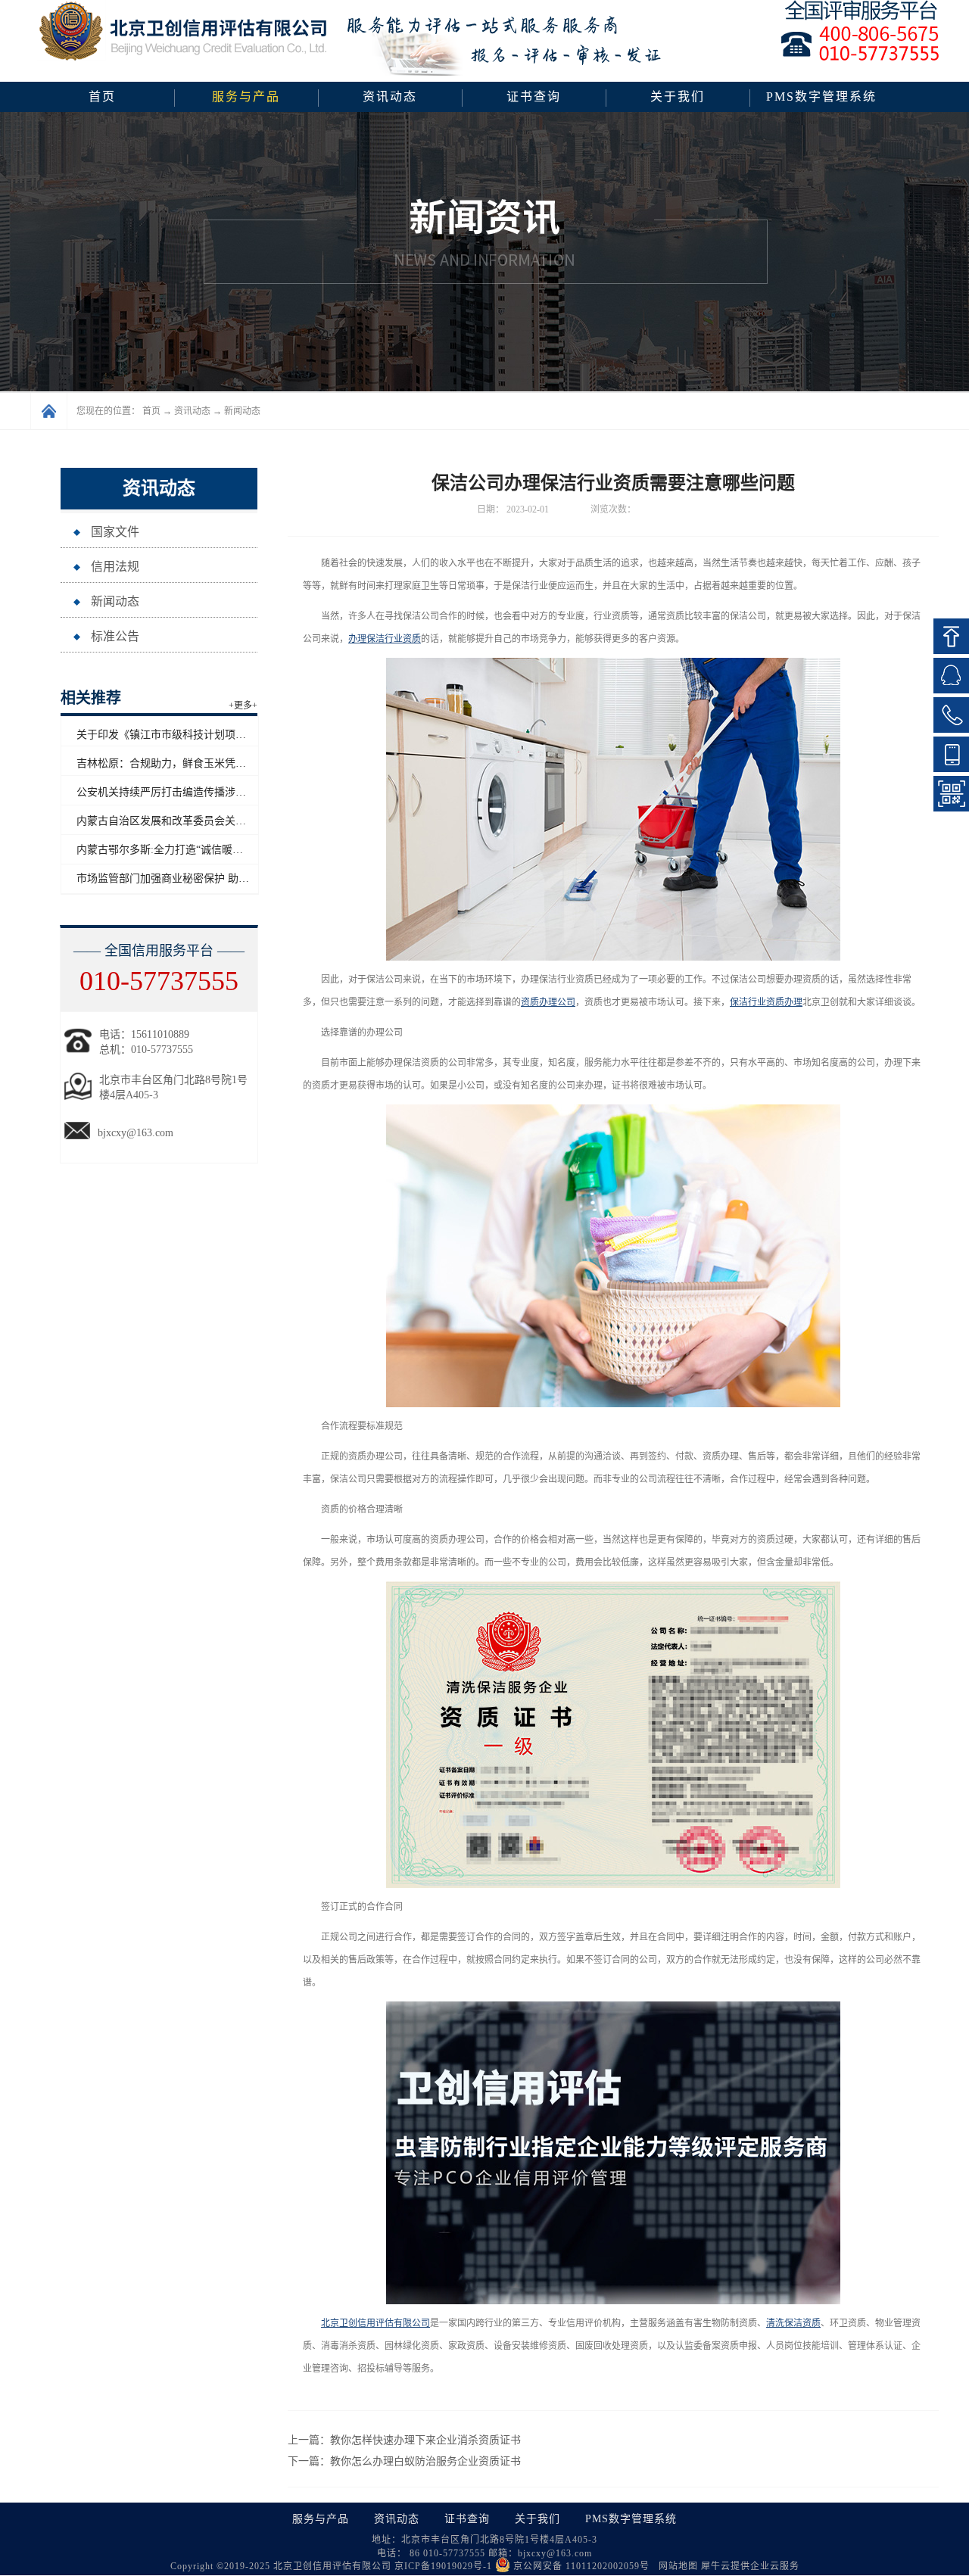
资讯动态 (192, 411)
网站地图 (675, 2566)
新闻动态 (242, 411)
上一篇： (404, 2440)
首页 (102, 97)
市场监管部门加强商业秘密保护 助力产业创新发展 (195, 878)
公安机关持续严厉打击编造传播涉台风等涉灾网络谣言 (204, 792)
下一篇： (404, 2461)
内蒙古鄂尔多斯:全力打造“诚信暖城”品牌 (173, 850)
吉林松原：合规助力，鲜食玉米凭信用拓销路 (182, 763)
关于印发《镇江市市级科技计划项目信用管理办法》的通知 (214, 735)
